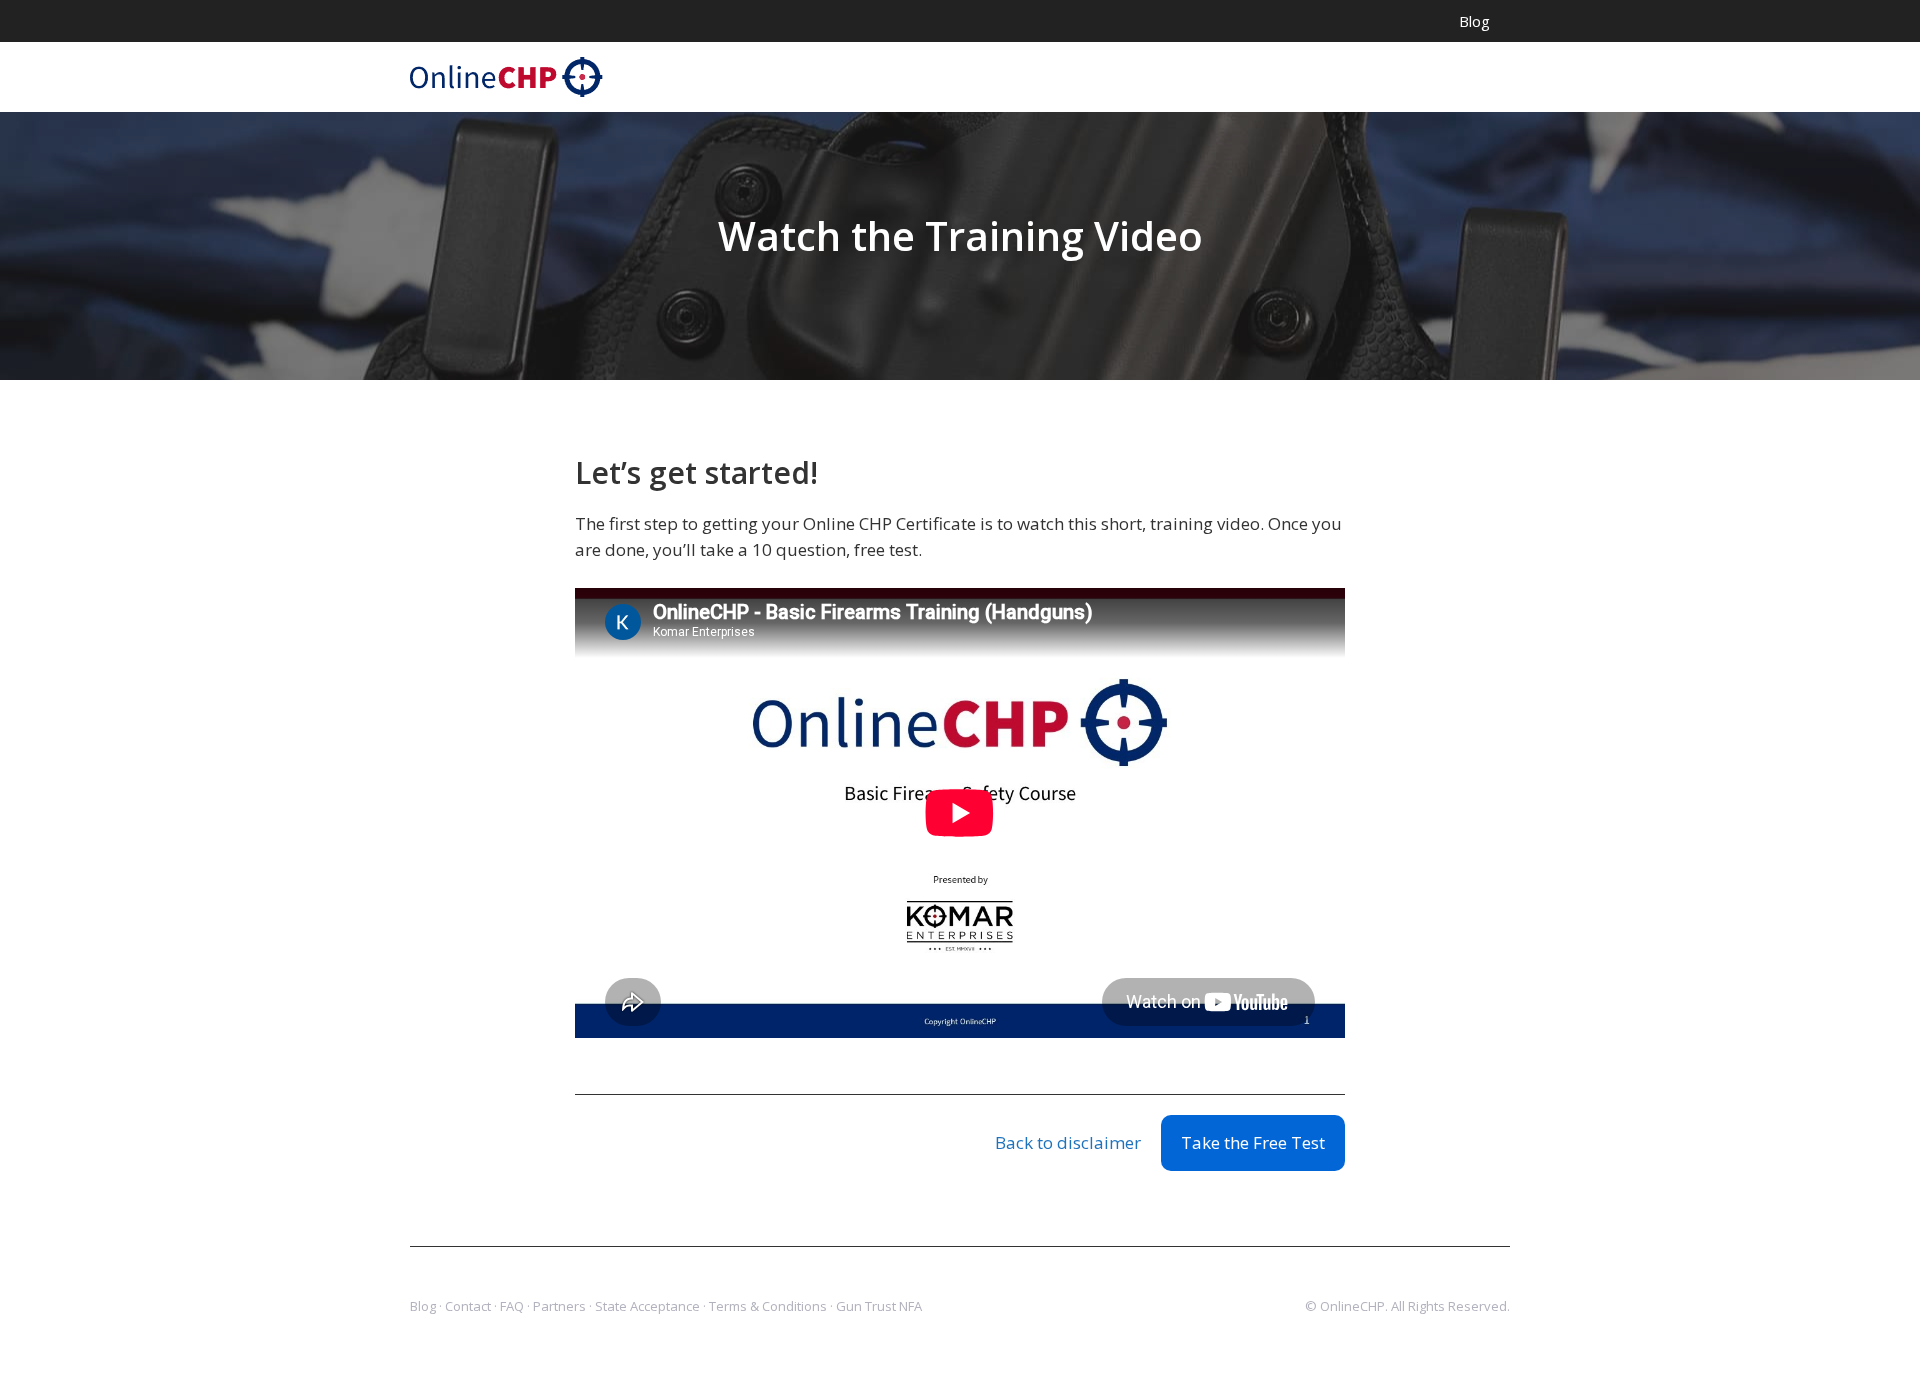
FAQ (512, 1306)
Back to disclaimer (1068, 1142)
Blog (1474, 21)
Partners (559, 1306)
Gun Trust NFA (879, 1306)
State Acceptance (647, 1306)
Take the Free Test (1253, 1142)
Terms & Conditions (768, 1306)
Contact (468, 1306)
